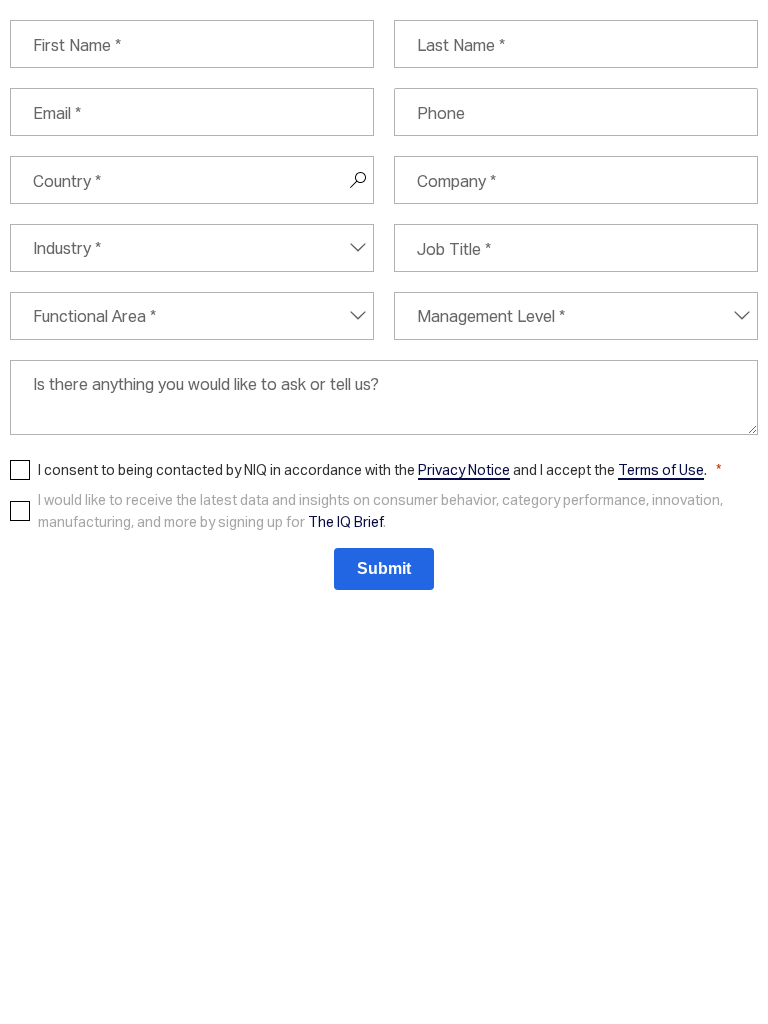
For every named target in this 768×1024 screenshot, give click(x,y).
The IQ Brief (345, 521)
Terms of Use (661, 469)
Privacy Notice (464, 469)
